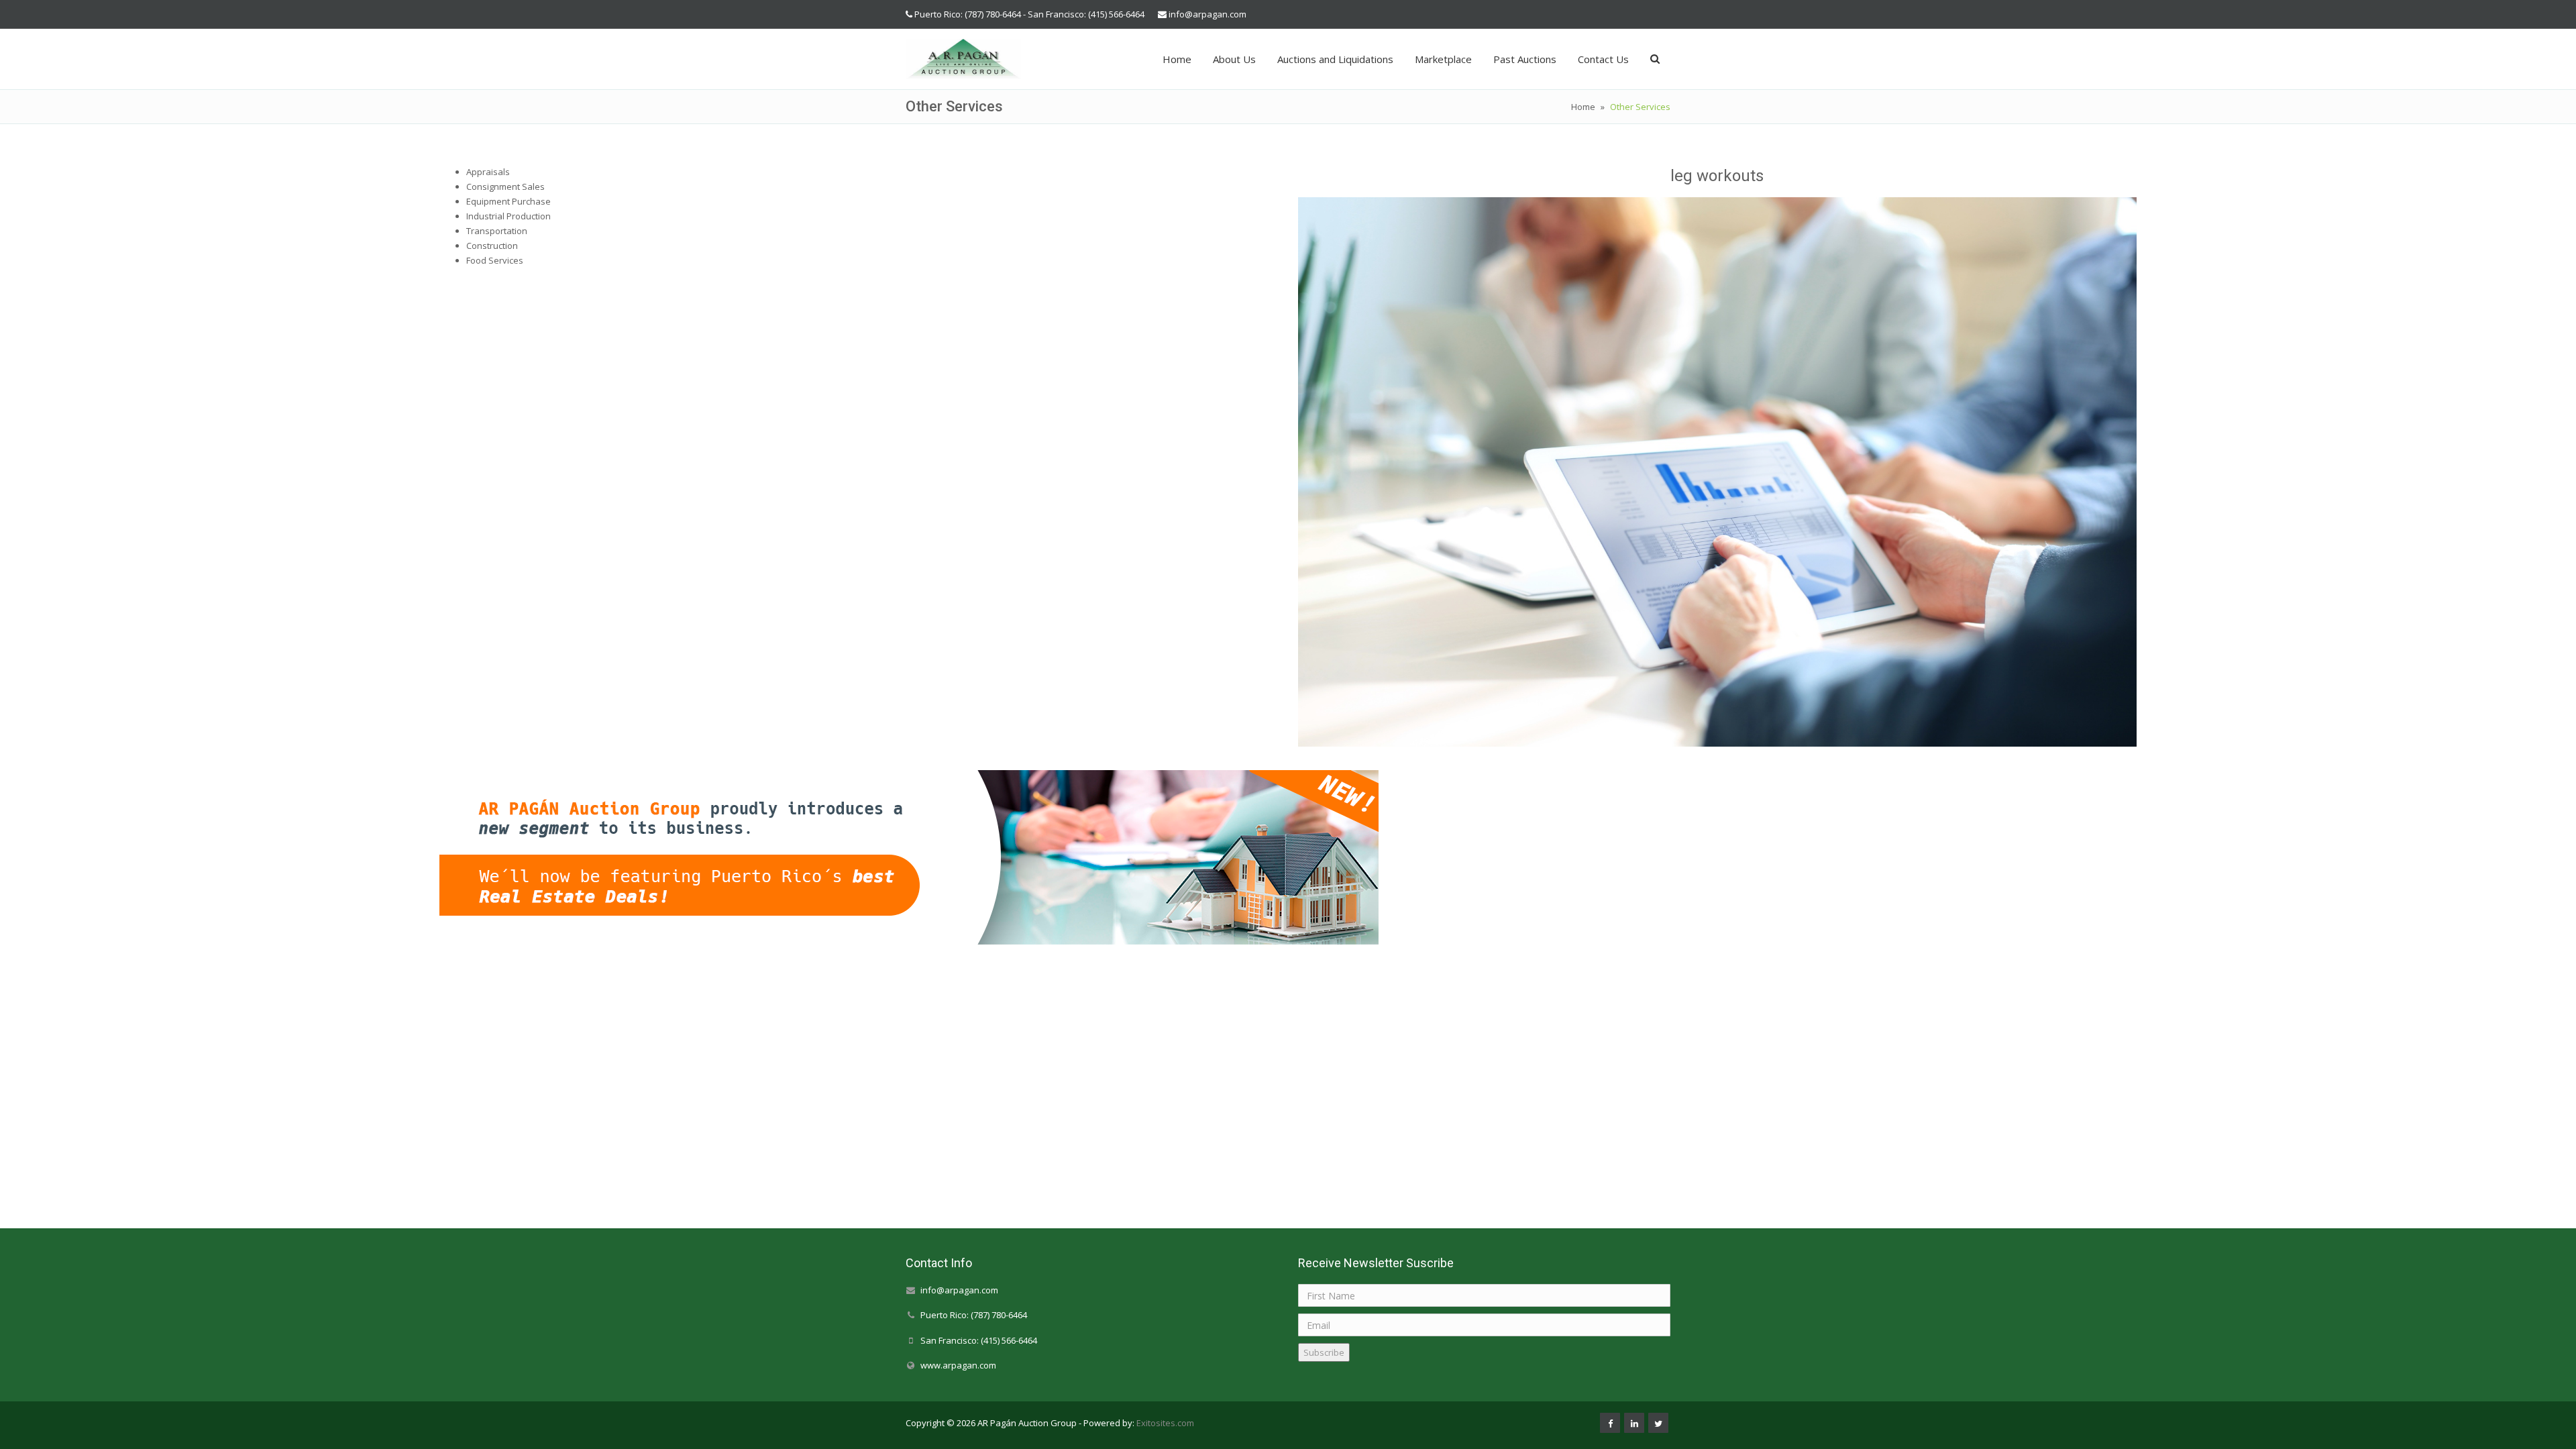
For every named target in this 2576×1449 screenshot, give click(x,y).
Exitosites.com (1164, 1423)
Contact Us (1603, 59)
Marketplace (1443, 59)
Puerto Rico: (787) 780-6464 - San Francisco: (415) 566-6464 (1029, 14)
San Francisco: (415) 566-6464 (979, 1340)
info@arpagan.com (1207, 14)
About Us (1234, 59)
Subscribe (1324, 1352)
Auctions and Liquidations (1335, 59)
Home (1177, 59)
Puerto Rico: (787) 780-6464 (974, 1316)
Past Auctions (1525, 59)
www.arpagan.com (958, 1365)
